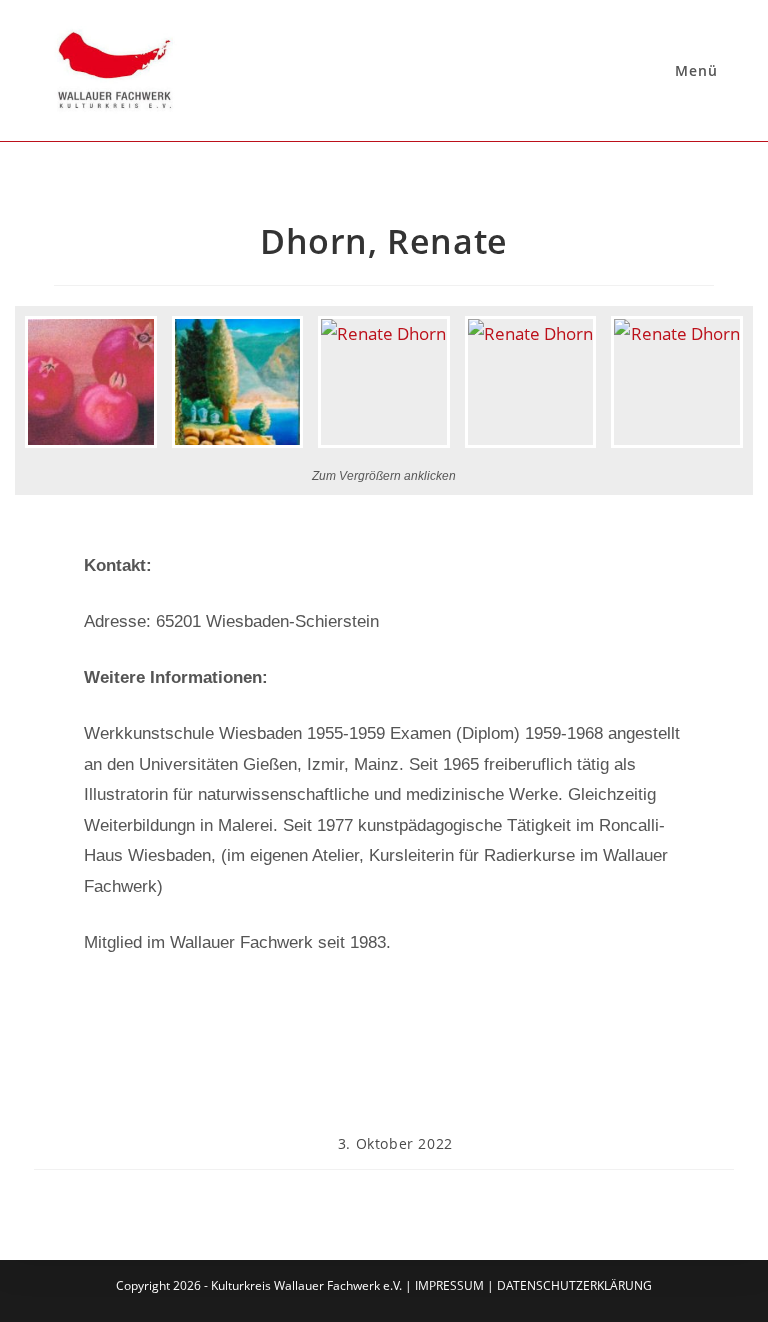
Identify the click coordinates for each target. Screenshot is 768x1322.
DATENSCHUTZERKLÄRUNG (574, 1285)
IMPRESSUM (449, 1285)
